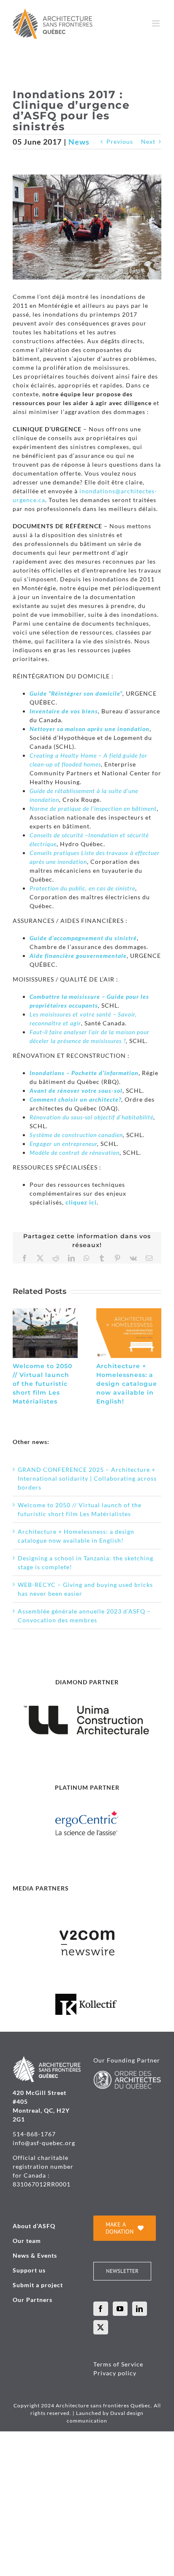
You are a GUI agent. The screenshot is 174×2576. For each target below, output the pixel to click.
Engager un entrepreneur (63, 1144)
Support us (29, 2270)
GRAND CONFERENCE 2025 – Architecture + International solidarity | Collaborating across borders (87, 1478)
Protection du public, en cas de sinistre (82, 888)
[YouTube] (120, 2309)
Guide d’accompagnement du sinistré (83, 938)
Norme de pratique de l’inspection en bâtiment (93, 808)
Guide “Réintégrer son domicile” (76, 693)
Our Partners (33, 2300)
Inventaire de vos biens (64, 711)
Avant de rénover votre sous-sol (76, 1090)
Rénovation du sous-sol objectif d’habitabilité (91, 1117)
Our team (27, 2241)
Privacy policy (115, 2373)
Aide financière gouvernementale (78, 956)
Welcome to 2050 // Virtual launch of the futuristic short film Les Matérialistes (42, 1384)
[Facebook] (101, 2309)
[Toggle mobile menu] (157, 23)
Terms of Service (118, 2364)
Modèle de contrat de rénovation (75, 1152)
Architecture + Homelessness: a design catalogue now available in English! (127, 1384)
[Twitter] (101, 2327)
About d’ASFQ (34, 2226)
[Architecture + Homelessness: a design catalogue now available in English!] (129, 1312)
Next (148, 141)
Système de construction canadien (76, 1135)
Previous (120, 141)
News (79, 142)
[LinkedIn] (140, 2309)
